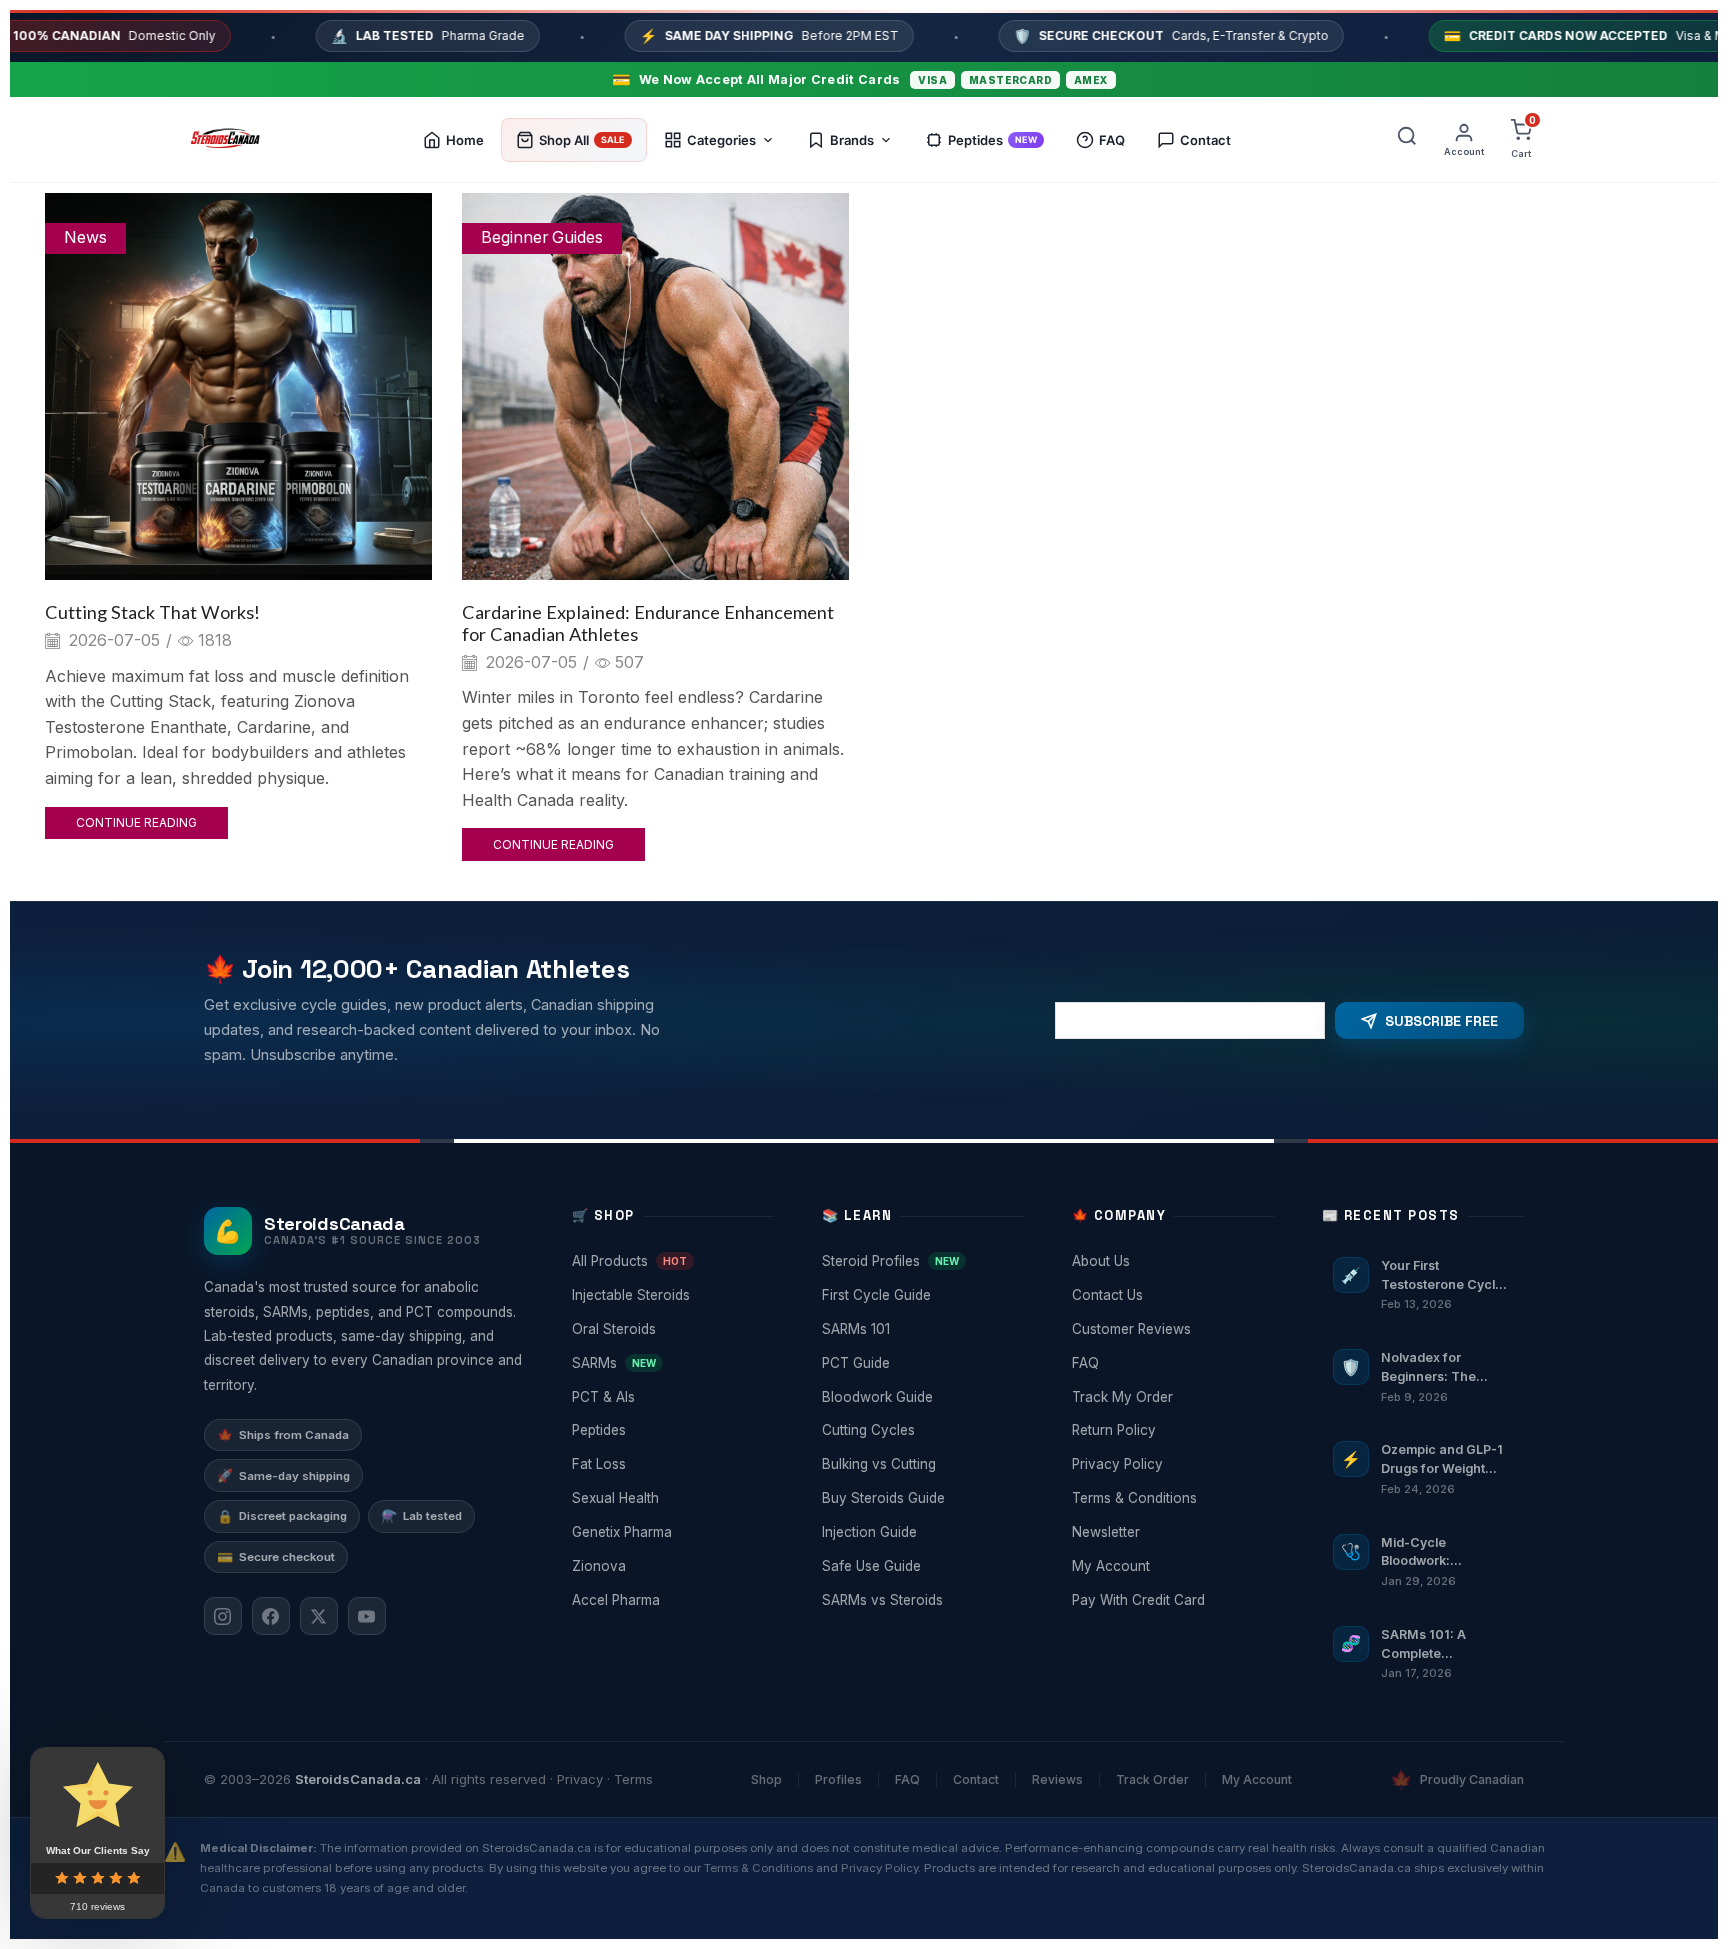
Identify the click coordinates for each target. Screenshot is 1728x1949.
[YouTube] (367, 1616)
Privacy (580, 1779)
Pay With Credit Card (1171, 1600)
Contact (976, 1779)
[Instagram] (223, 1616)
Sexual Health (671, 1498)
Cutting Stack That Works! (152, 612)
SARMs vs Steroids (921, 1600)
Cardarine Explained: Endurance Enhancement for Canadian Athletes (648, 623)
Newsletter (1171, 1532)
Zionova (671, 1566)
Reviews (1057, 1779)
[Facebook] (271, 1616)
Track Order (1152, 1779)
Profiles (838, 1779)
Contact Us (1171, 1295)
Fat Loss (671, 1464)
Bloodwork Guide (921, 1397)
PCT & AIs (671, 1397)
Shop (766, 1779)
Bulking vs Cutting (921, 1464)
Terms (633, 1779)
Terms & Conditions (1171, 1498)
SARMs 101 (921, 1329)
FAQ (1171, 1363)
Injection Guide (921, 1532)
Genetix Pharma (671, 1532)
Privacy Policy (1171, 1464)
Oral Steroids (671, 1329)
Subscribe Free (1441, 1021)
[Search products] (1407, 140)
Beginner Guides (542, 237)
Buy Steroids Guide (921, 1498)
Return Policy (1171, 1430)
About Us (1171, 1261)
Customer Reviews (1171, 1329)
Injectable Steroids (671, 1295)
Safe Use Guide (921, 1566)
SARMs (671, 1363)
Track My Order (1171, 1397)
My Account (1171, 1566)
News (85, 237)
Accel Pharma (671, 1600)
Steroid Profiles (921, 1261)
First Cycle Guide (921, 1295)
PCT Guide (921, 1363)
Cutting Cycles (921, 1430)
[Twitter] (319, 1616)
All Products (671, 1261)
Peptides (671, 1430)
